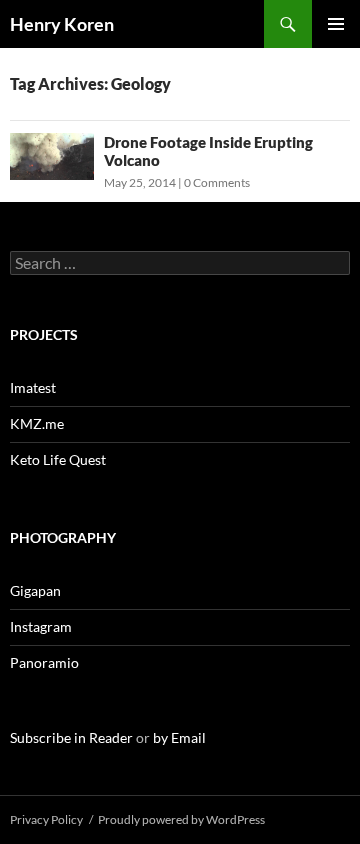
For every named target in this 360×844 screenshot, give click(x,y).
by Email (179, 737)
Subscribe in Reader (71, 737)
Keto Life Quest (58, 459)
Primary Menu (336, 24)
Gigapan (35, 590)
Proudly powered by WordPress (181, 819)
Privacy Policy (46, 819)
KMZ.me (37, 423)
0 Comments (217, 182)
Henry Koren (62, 24)
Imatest (33, 387)
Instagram (41, 626)
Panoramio (44, 662)
